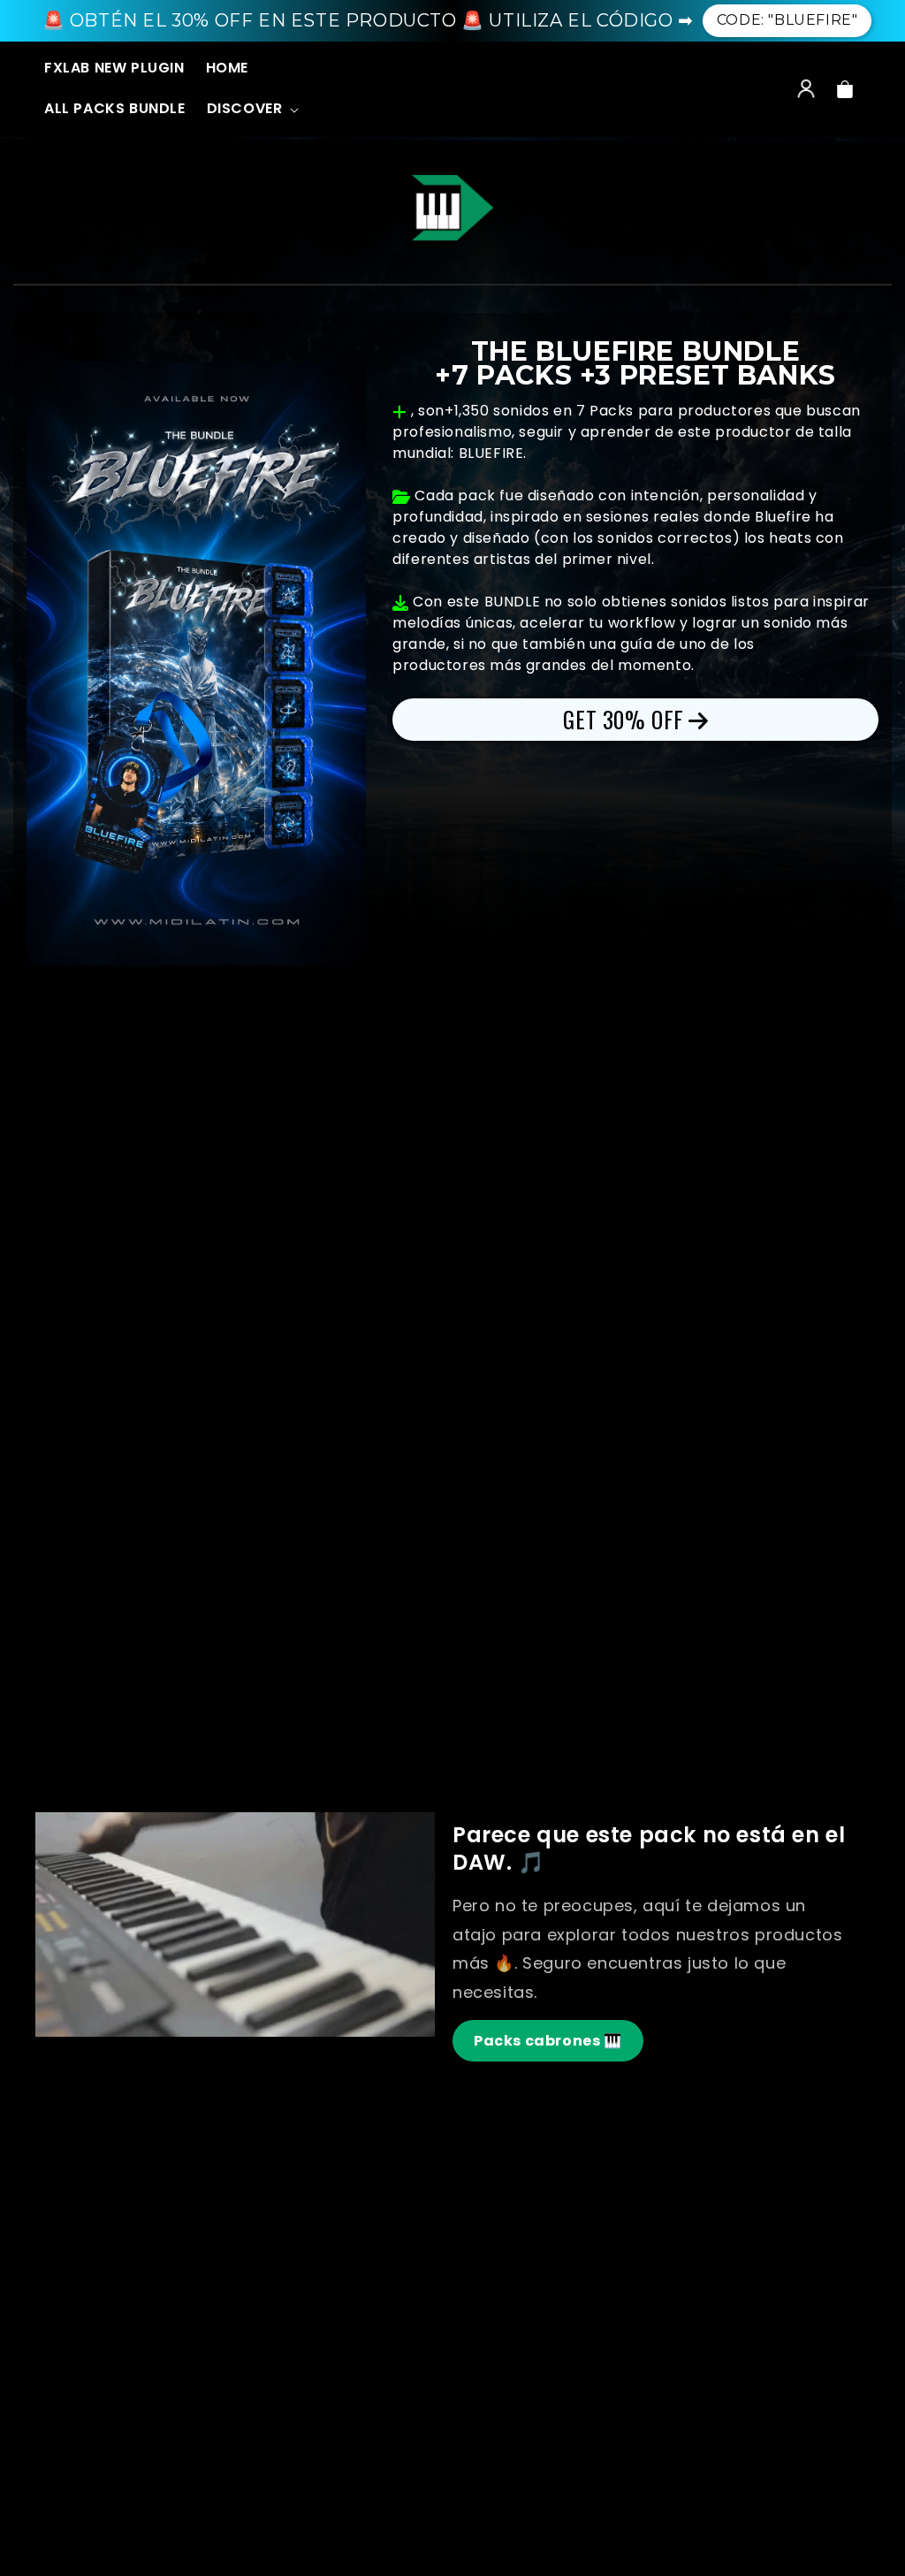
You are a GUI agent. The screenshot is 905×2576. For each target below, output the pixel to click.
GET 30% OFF (624, 719)
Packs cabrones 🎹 (548, 2041)
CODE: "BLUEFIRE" (787, 20)
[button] (251, 110)
